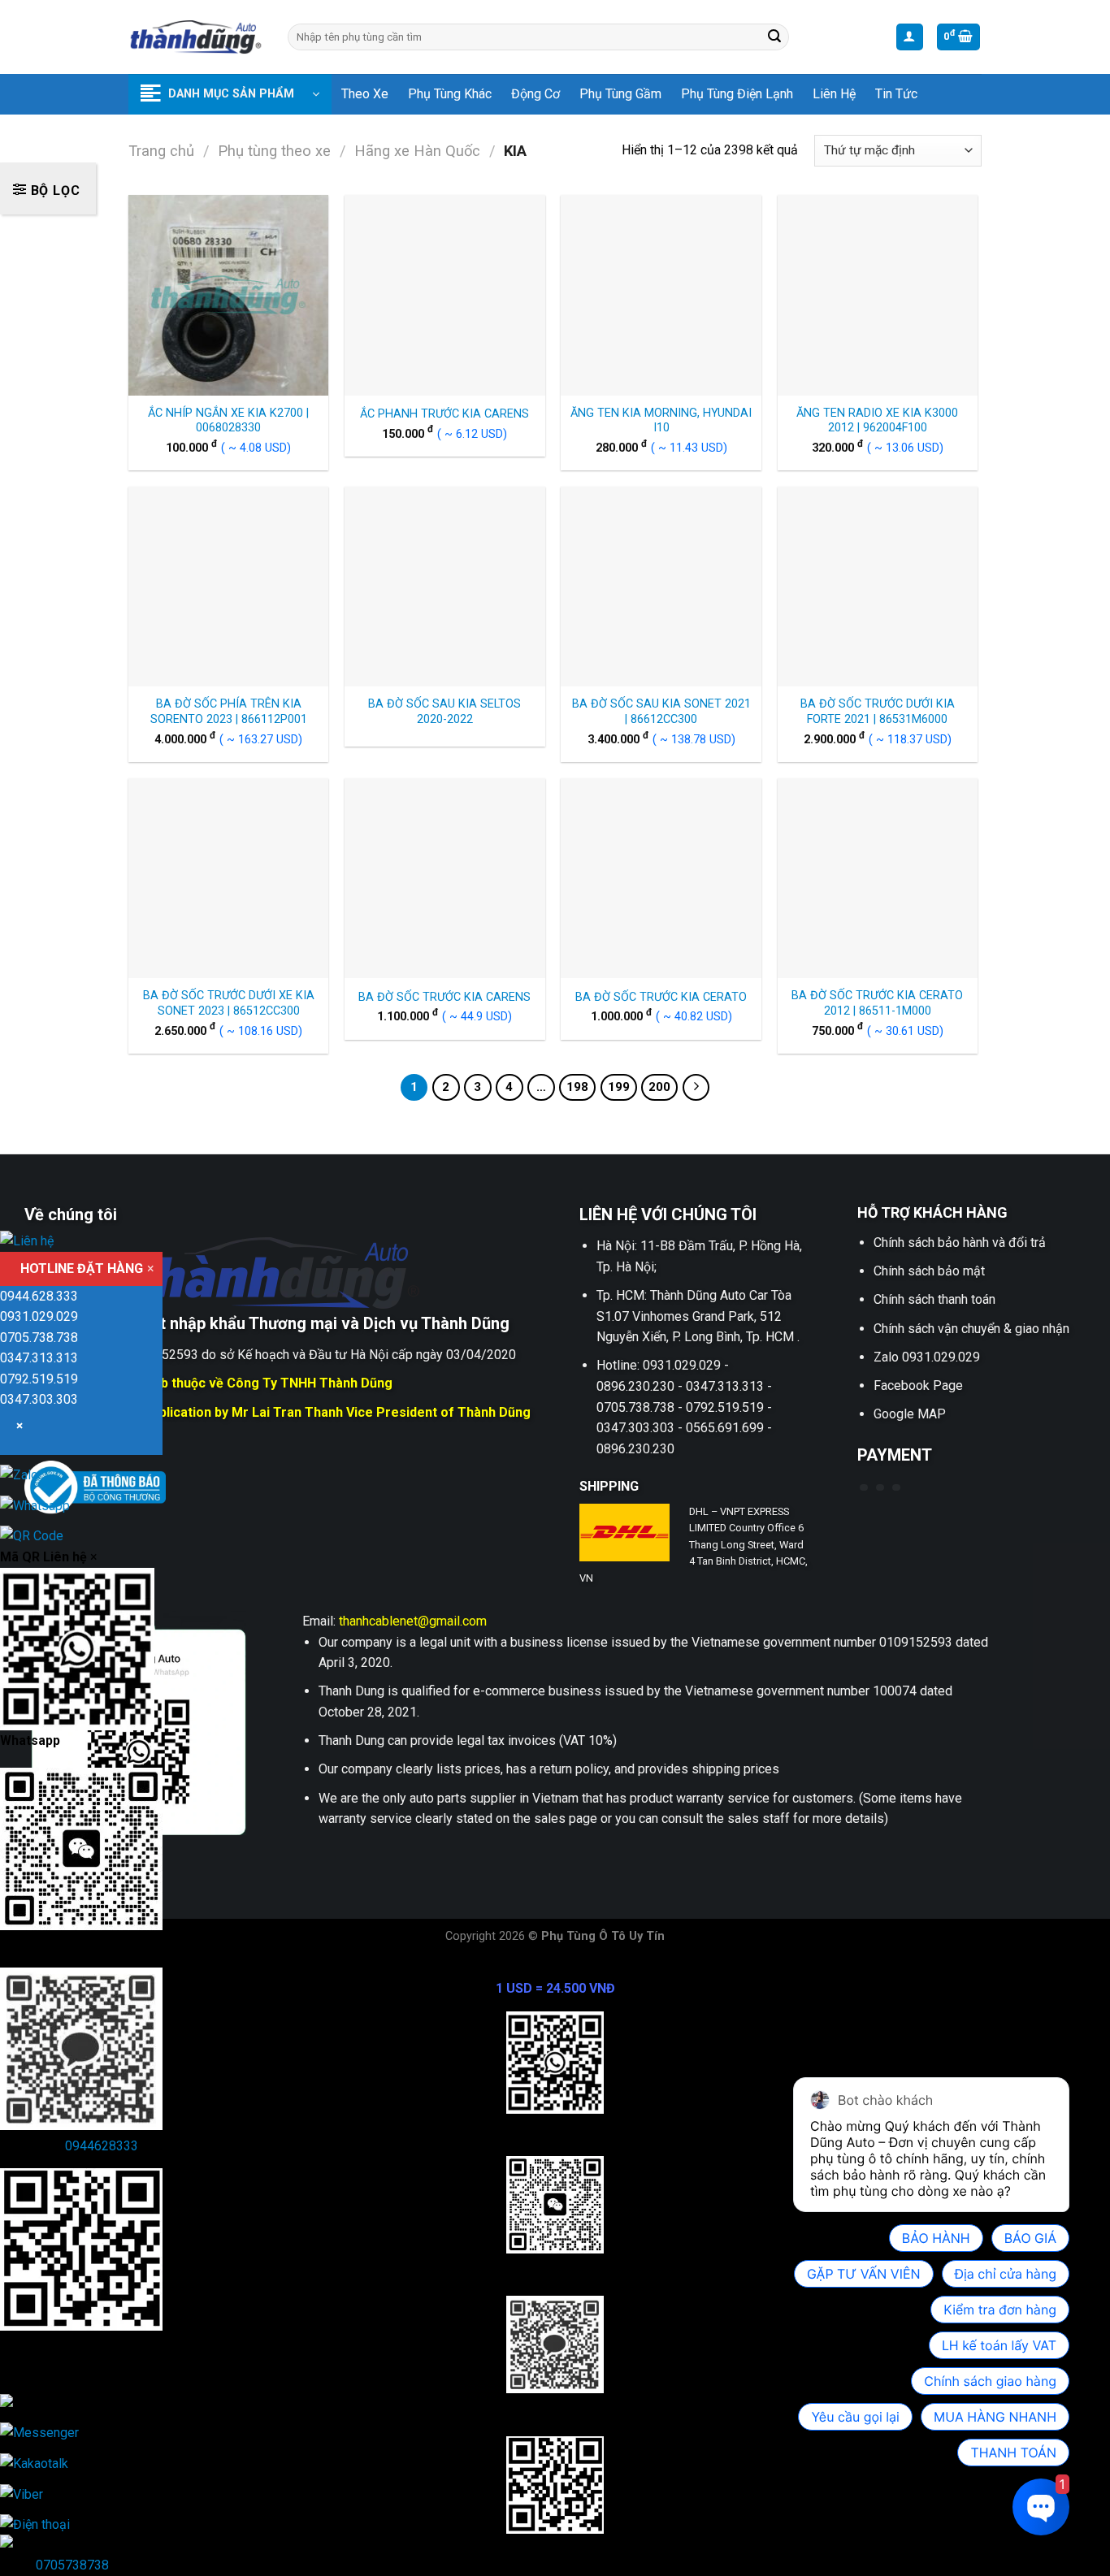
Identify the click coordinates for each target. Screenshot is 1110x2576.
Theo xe (365, 94)
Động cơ (535, 94)
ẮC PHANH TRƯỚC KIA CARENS (444, 414)
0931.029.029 (39, 1316)
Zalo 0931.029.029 (927, 1357)
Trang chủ (161, 151)
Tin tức (896, 94)
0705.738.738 (39, 1338)
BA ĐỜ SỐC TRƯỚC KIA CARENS (444, 997)
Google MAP (910, 1414)
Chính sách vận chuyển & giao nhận (971, 1329)
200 (659, 1087)
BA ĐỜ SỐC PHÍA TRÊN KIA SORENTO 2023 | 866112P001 (229, 712)
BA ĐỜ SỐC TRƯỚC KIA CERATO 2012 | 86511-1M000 (877, 1003)
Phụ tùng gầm (620, 94)
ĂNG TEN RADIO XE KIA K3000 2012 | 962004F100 (877, 421)
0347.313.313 (39, 1358)
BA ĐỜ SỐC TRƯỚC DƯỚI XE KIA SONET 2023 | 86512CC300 (229, 1003)
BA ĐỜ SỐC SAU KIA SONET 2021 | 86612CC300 (661, 712)
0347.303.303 (39, 1399)
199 (619, 1087)
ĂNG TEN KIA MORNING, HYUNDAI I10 (661, 421)
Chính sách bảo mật (929, 1271)
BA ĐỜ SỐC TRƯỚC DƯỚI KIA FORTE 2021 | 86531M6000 (878, 712)
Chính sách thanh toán (934, 1299)
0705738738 (72, 2565)
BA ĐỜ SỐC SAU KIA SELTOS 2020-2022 (444, 712)
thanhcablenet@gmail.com (413, 1621)
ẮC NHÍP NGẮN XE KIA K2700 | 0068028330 (228, 421)
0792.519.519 (39, 1379)
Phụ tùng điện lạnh (737, 94)
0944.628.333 (39, 1296)
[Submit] (774, 37)
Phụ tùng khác (450, 94)
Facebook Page (918, 1385)
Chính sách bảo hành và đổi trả (960, 1243)
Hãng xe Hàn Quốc (417, 151)
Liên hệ (834, 94)
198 (577, 1087)
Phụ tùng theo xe (274, 151)
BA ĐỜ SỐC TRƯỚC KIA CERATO (661, 997)
